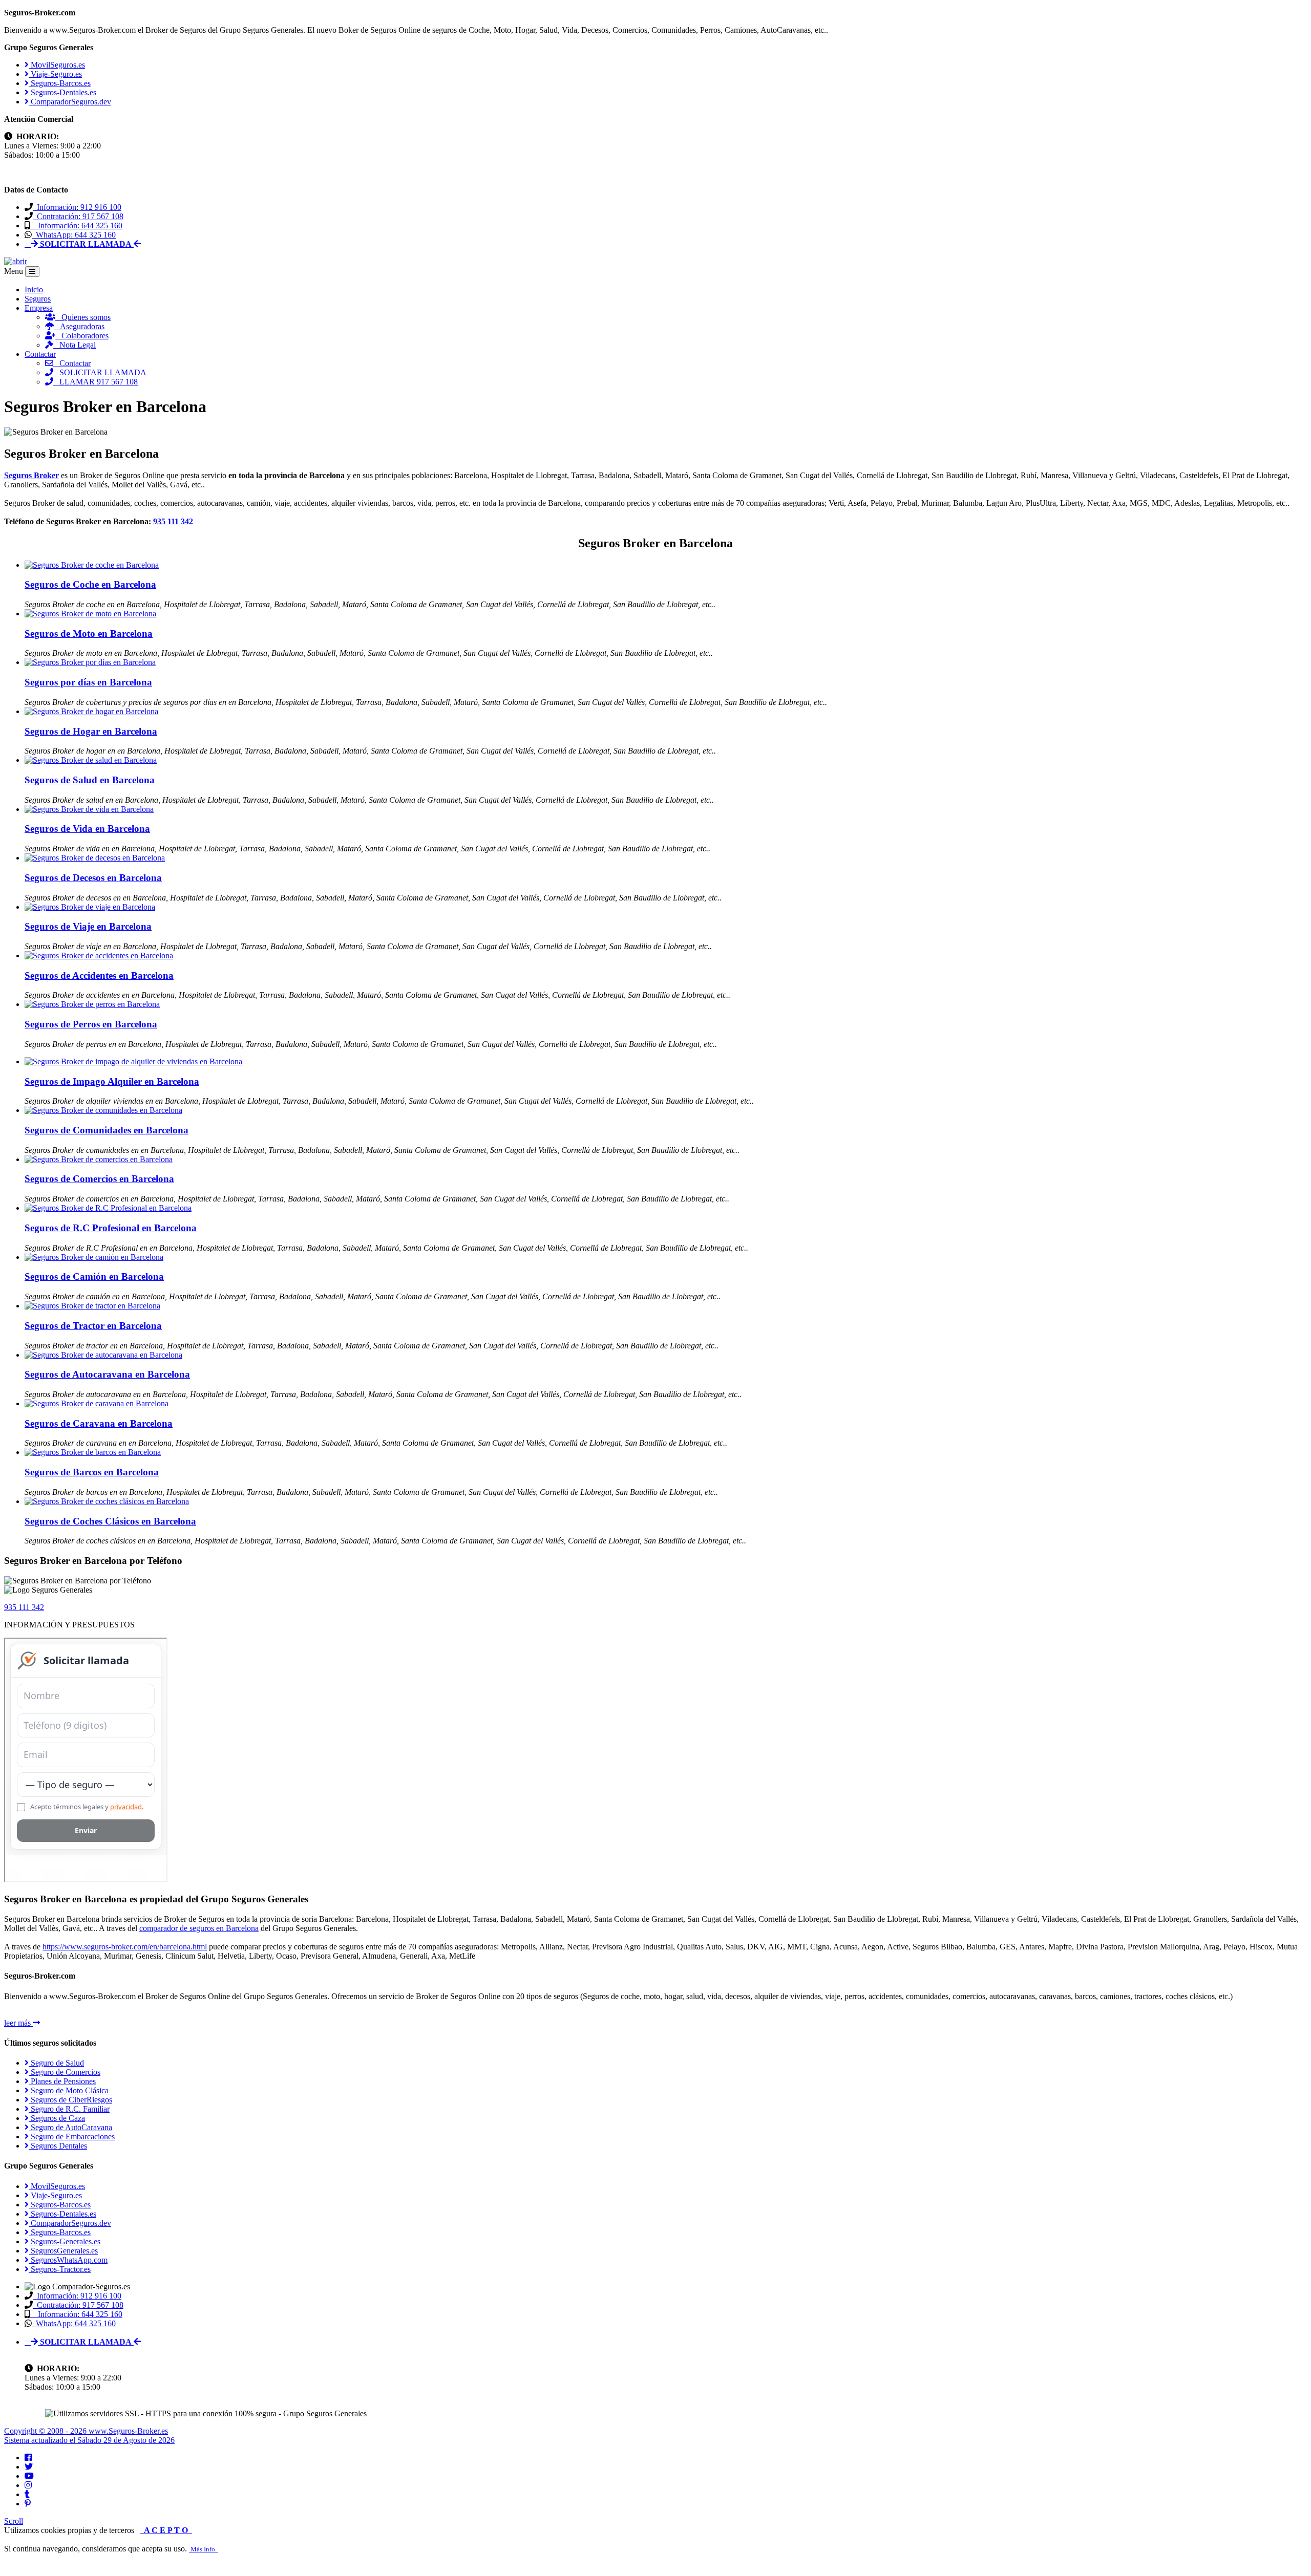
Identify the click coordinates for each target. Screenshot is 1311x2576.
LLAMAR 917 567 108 (96, 382)
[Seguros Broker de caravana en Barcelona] (97, 1403)
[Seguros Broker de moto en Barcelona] (90, 614)
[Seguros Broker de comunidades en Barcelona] (103, 1110)
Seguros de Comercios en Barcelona (99, 1179)
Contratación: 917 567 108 (78, 216)
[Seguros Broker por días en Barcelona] (90, 662)
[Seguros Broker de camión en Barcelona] (94, 1257)
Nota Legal (75, 345)
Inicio (34, 289)
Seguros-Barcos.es (60, 83)
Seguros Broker (31, 475)
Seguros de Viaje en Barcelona (88, 926)
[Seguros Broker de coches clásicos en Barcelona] (107, 1501)
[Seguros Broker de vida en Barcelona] (89, 809)
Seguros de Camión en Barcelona (94, 1276)
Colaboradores (82, 336)
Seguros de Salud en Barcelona (90, 780)
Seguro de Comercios (65, 2072)
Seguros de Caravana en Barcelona (99, 1423)
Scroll (14, 2521)
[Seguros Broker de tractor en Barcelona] (92, 1306)
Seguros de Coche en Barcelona (90, 584)
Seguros (38, 299)
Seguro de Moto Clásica (69, 2090)
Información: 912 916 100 (77, 207)
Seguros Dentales (58, 2146)
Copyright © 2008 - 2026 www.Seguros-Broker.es (86, 2431)
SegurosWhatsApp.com (68, 2260)
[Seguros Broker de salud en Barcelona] (91, 760)
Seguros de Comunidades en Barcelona (107, 1130)
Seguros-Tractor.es (60, 2269)
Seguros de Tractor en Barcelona (93, 1326)
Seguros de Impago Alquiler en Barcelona (112, 1081)
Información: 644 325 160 (76, 226)
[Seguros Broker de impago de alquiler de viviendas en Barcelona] (133, 1061)
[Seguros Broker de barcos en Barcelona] (93, 1452)
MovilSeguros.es (57, 65)
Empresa (39, 308)
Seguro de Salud (56, 2063)
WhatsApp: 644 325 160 (74, 235)
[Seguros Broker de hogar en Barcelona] (91, 711)
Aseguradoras (79, 326)
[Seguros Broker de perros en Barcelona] (92, 1004)
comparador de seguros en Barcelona (199, 1928)
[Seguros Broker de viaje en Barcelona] (90, 907)
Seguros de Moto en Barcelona (89, 634)
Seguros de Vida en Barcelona (87, 829)
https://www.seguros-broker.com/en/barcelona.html (125, 1947)
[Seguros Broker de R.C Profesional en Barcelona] (108, 1208)
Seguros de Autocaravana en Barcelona (107, 1374)
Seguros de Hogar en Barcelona (91, 731)
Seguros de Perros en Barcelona (91, 1024)
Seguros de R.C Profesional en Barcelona (111, 1228)
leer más (18, 2023)
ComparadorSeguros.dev (70, 102)
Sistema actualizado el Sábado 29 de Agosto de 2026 (89, 2440)
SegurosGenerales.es (63, 2251)
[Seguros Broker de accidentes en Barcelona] (99, 956)
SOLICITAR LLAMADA (100, 372)
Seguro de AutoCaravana (70, 2127)
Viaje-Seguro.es (55, 74)
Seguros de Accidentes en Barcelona (99, 975)
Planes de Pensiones (62, 2081)
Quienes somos (83, 317)
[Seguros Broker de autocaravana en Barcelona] (103, 1355)
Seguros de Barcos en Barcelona (92, 1472)
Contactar (40, 354)
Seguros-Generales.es (65, 2241)
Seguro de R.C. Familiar (69, 2109)
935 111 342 (173, 521)
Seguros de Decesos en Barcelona (93, 878)
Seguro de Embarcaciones (72, 2137)
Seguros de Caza (57, 2118)
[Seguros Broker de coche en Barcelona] (92, 565)
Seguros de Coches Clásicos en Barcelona (110, 1521)
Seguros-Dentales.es (62, 92)
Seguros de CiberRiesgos (70, 2100)
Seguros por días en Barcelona (88, 682)
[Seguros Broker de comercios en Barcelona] (99, 1159)
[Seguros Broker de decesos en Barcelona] (95, 858)
